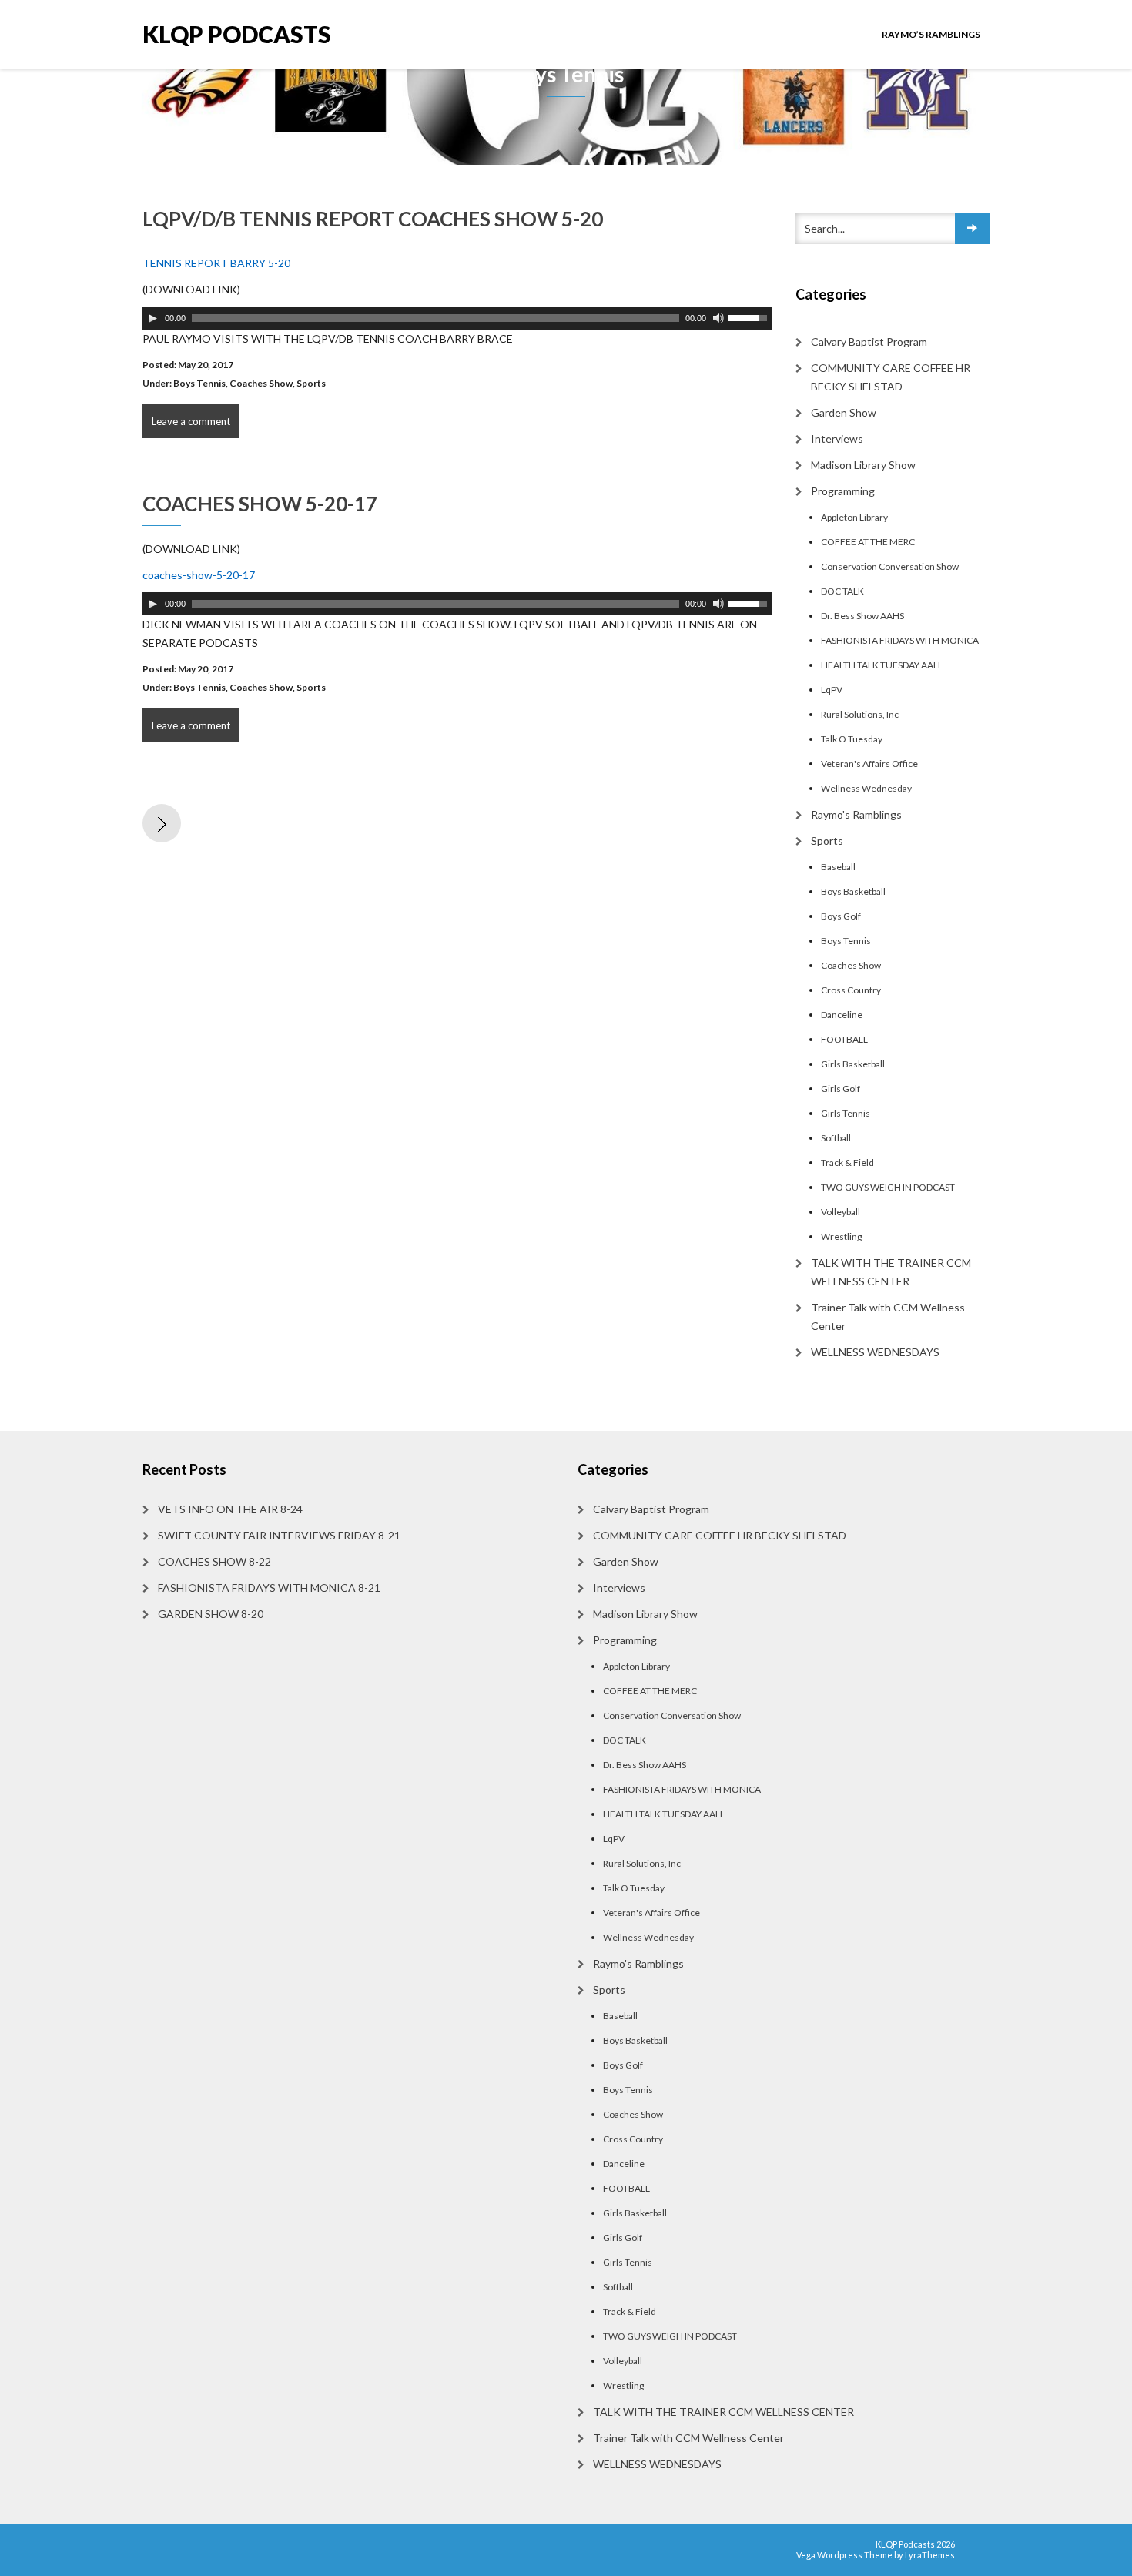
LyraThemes (930, 2555)
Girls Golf (841, 1089)
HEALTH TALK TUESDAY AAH (881, 665)
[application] (457, 318)
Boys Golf (841, 916)
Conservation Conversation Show (890, 566)
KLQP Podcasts (237, 34)
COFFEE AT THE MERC (868, 542)
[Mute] (718, 318)
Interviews (837, 439)
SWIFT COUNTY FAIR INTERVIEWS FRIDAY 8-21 (279, 1535)
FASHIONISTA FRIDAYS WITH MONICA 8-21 (269, 1588)
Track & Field (847, 1162)
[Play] (152, 318)
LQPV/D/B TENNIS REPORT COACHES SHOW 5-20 (373, 219)
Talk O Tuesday (852, 739)
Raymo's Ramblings (856, 814)
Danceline (842, 1015)
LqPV (832, 690)
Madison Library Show (863, 465)
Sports (311, 383)
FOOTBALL (844, 1039)
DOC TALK (842, 591)
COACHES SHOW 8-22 (214, 1561)
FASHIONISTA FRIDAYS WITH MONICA (900, 640)
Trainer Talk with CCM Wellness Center (888, 1316)
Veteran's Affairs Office (869, 764)
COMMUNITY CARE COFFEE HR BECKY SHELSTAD (891, 377)
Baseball (838, 867)
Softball (836, 1138)
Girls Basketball (853, 1064)
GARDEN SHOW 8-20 (211, 1614)
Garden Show (844, 412)
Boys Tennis (199, 383)
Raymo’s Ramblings (931, 34)
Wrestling (841, 1236)
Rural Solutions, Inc (860, 714)
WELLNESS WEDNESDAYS (875, 1352)
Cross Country (851, 990)
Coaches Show (261, 383)
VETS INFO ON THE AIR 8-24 (230, 1509)
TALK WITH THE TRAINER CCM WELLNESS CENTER (891, 1272)
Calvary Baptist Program (869, 342)
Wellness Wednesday (866, 788)
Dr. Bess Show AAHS (862, 616)
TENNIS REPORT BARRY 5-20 (216, 263)
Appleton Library (854, 517)
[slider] (750, 317)
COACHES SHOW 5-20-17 (260, 504)
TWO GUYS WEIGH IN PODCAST (888, 1187)
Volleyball (841, 1212)
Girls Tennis (846, 1113)
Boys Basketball (853, 891)
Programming (843, 491)
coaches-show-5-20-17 (199, 575)
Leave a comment (191, 421)
